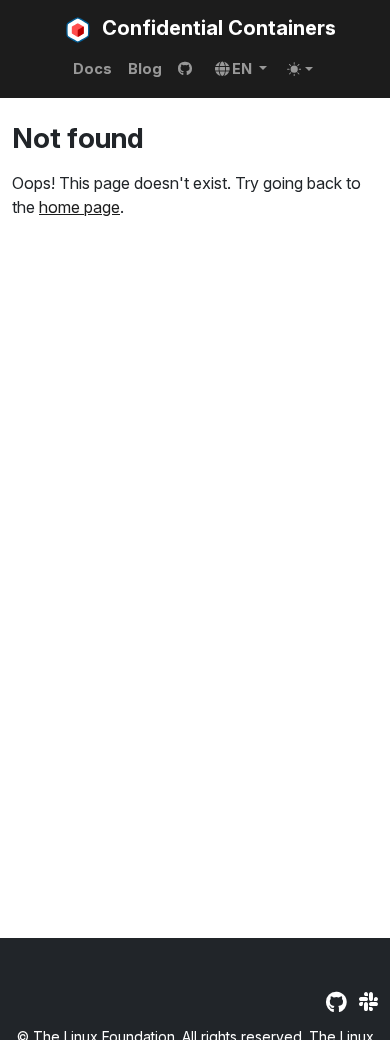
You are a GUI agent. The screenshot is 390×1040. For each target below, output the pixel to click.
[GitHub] (336, 1002)
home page (79, 207)
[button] (241, 69)
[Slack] (368, 1002)
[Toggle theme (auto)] (300, 69)
